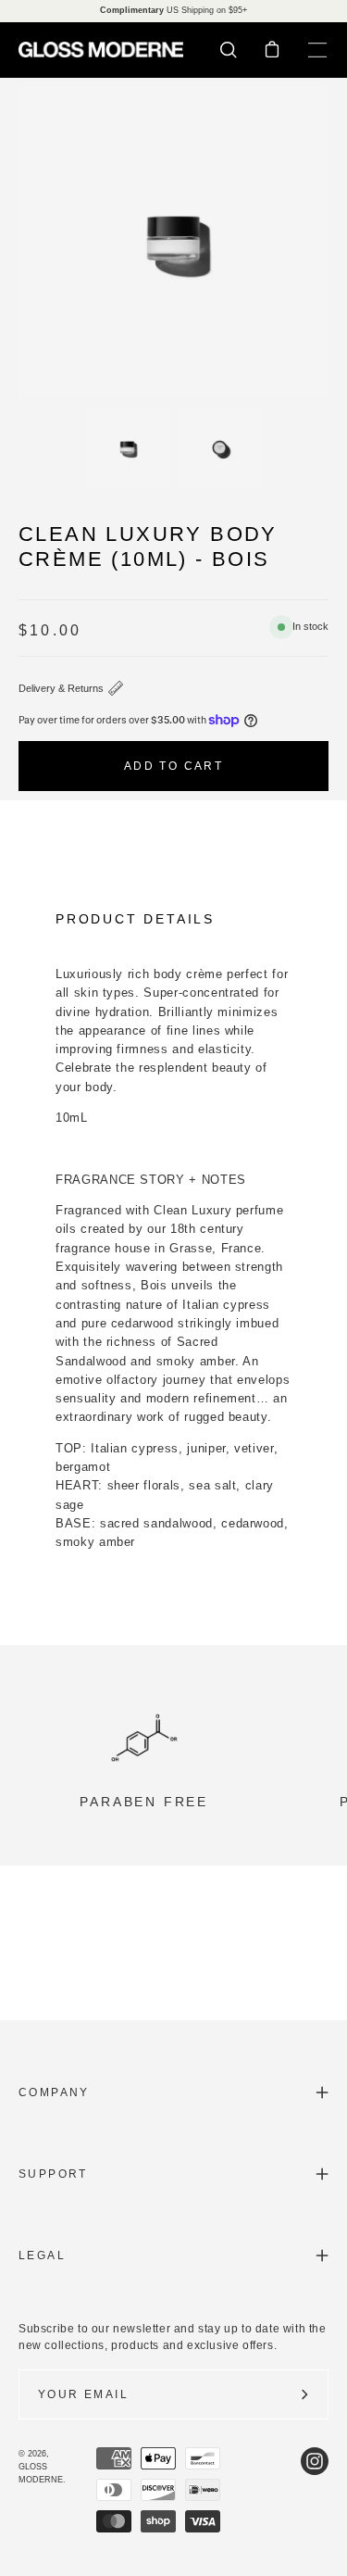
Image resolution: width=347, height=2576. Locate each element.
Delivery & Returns (61, 688)
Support (53, 2174)
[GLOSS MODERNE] (102, 50)
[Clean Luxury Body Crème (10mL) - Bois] (127, 448)
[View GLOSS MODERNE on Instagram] (315, 2490)
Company (54, 2092)
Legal (42, 2256)
